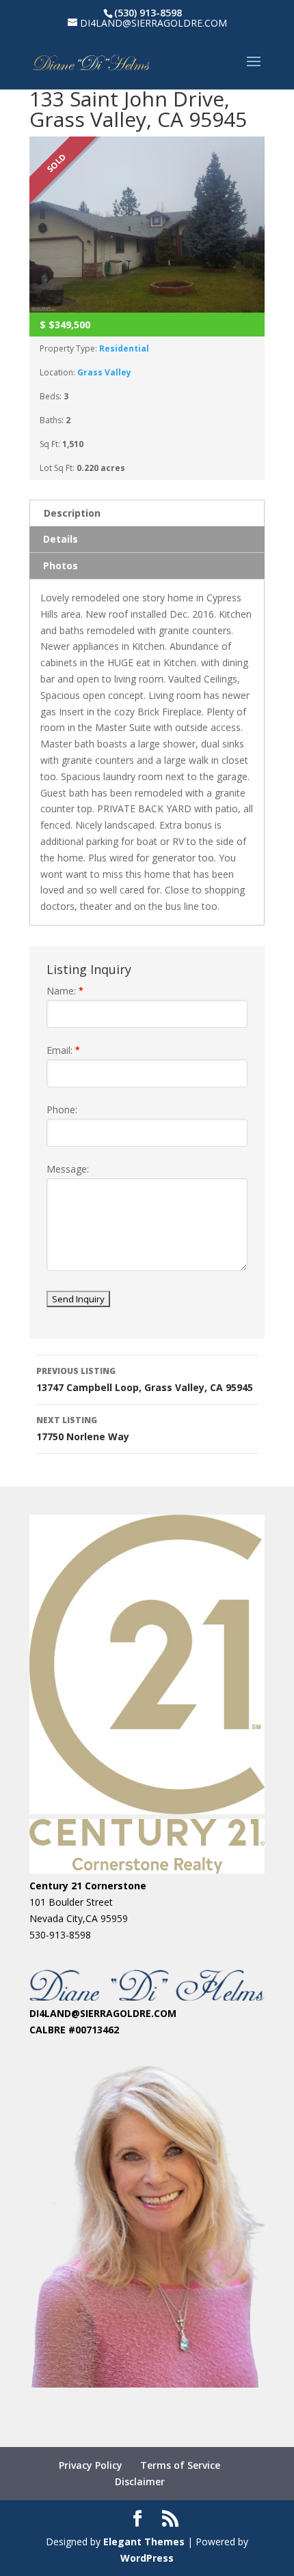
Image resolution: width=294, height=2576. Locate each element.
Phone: (62, 1110)
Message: (68, 1169)
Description (72, 513)
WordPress (147, 2558)
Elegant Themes (144, 2542)
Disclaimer (140, 2481)
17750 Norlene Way (83, 1429)
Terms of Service (180, 2465)
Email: (63, 1050)
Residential (124, 348)
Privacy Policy (91, 2465)
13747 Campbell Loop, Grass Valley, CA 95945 (145, 1379)
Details (61, 539)
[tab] (147, 513)
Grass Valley (104, 372)
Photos (61, 566)
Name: (65, 991)
